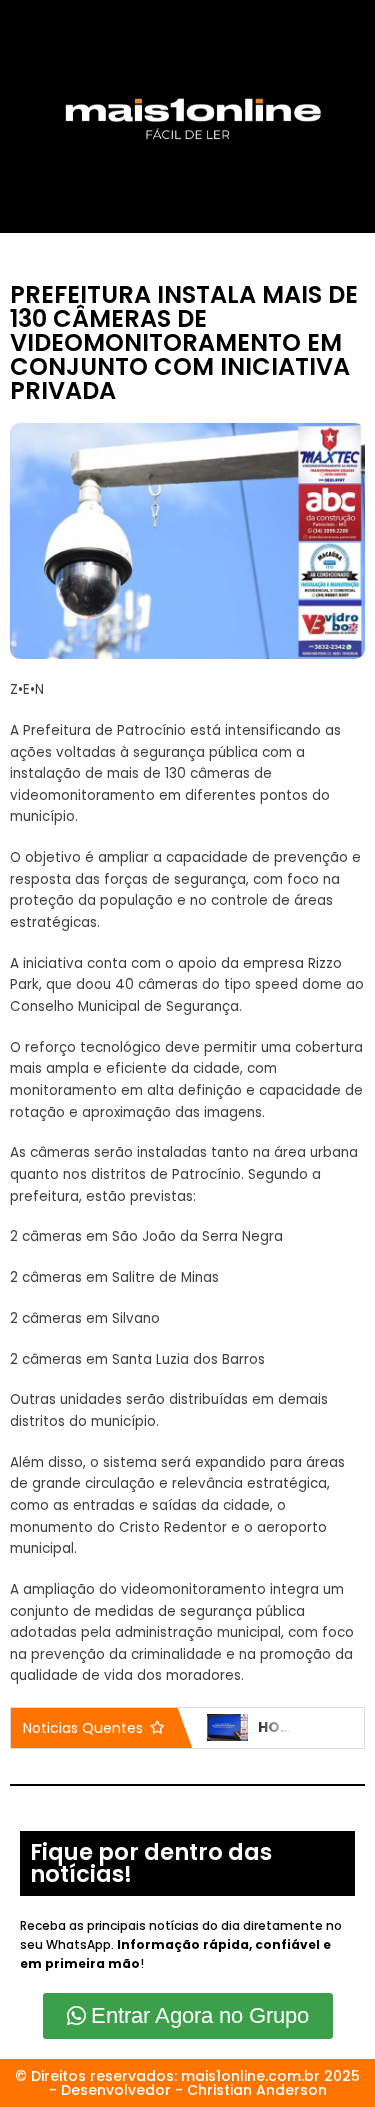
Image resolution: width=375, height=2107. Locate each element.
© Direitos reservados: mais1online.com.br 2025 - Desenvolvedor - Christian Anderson (187, 2083)
